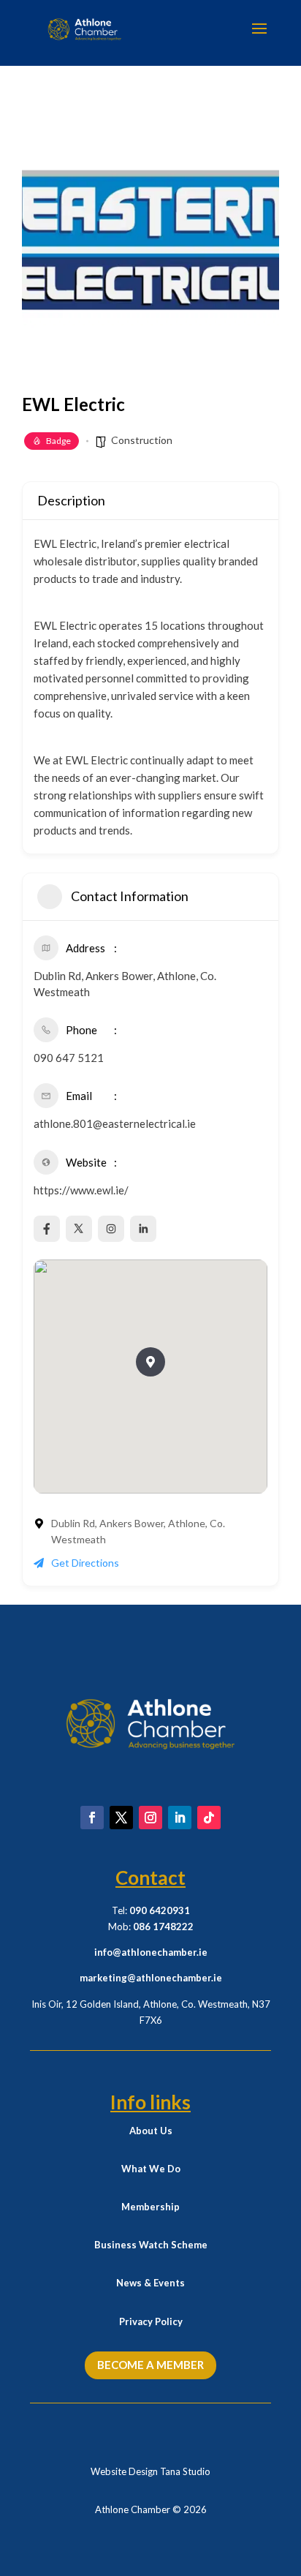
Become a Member (150, 2365)
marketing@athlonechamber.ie (151, 1978)
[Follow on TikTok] (209, 1818)
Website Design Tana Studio (150, 2471)
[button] (150, 1362)
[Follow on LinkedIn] (180, 1818)
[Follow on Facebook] (92, 1818)
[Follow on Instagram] (150, 1818)
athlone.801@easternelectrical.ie (115, 1123)
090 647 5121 (69, 1058)
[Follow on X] (121, 1818)
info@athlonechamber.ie (151, 1952)
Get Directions (85, 1563)
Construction (142, 440)
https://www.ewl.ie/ (81, 1190)
